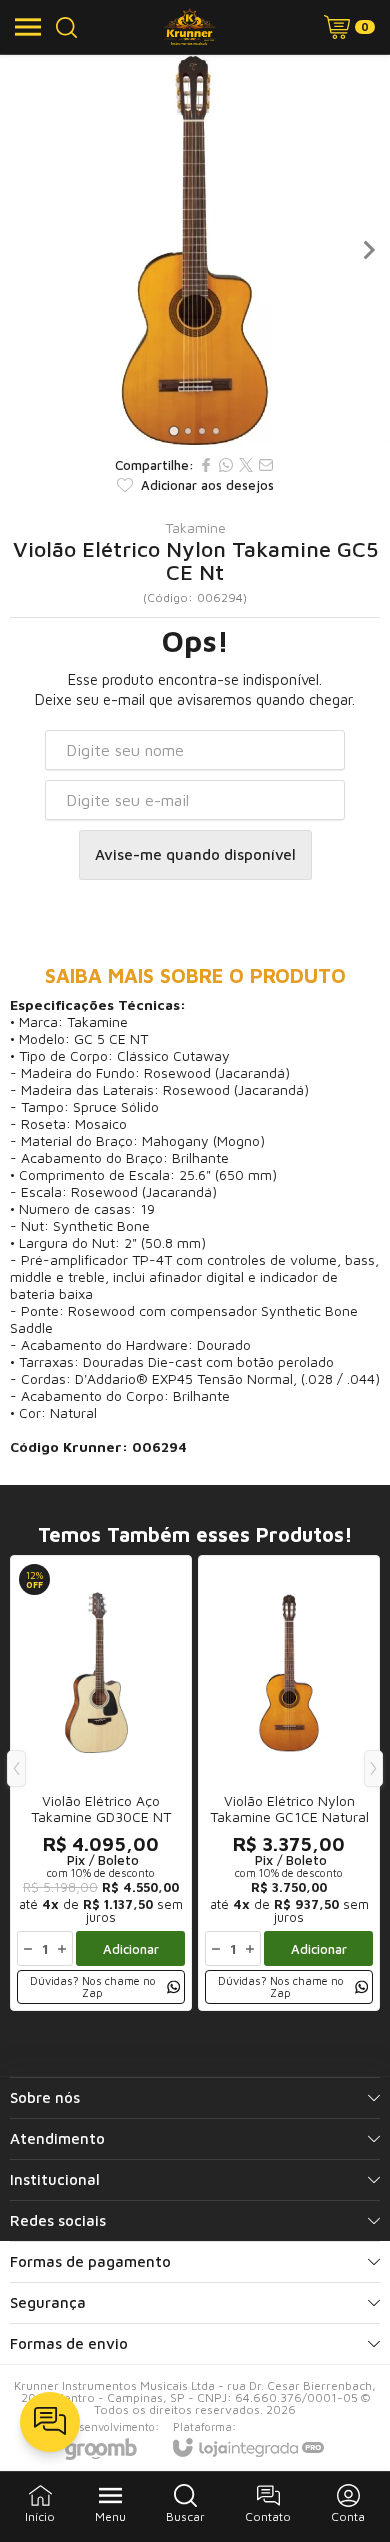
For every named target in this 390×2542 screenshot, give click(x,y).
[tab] (173, 430)
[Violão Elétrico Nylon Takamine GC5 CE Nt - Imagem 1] (195, 250)
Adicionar (131, 1949)
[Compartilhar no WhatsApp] (226, 465)
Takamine (195, 528)
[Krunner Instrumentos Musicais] (189, 27)
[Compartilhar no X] (246, 465)
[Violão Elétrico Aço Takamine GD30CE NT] (101, 1783)
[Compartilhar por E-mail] (266, 465)
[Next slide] (368, 250)
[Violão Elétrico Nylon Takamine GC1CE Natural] (289, 1783)
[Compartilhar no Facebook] (206, 465)
